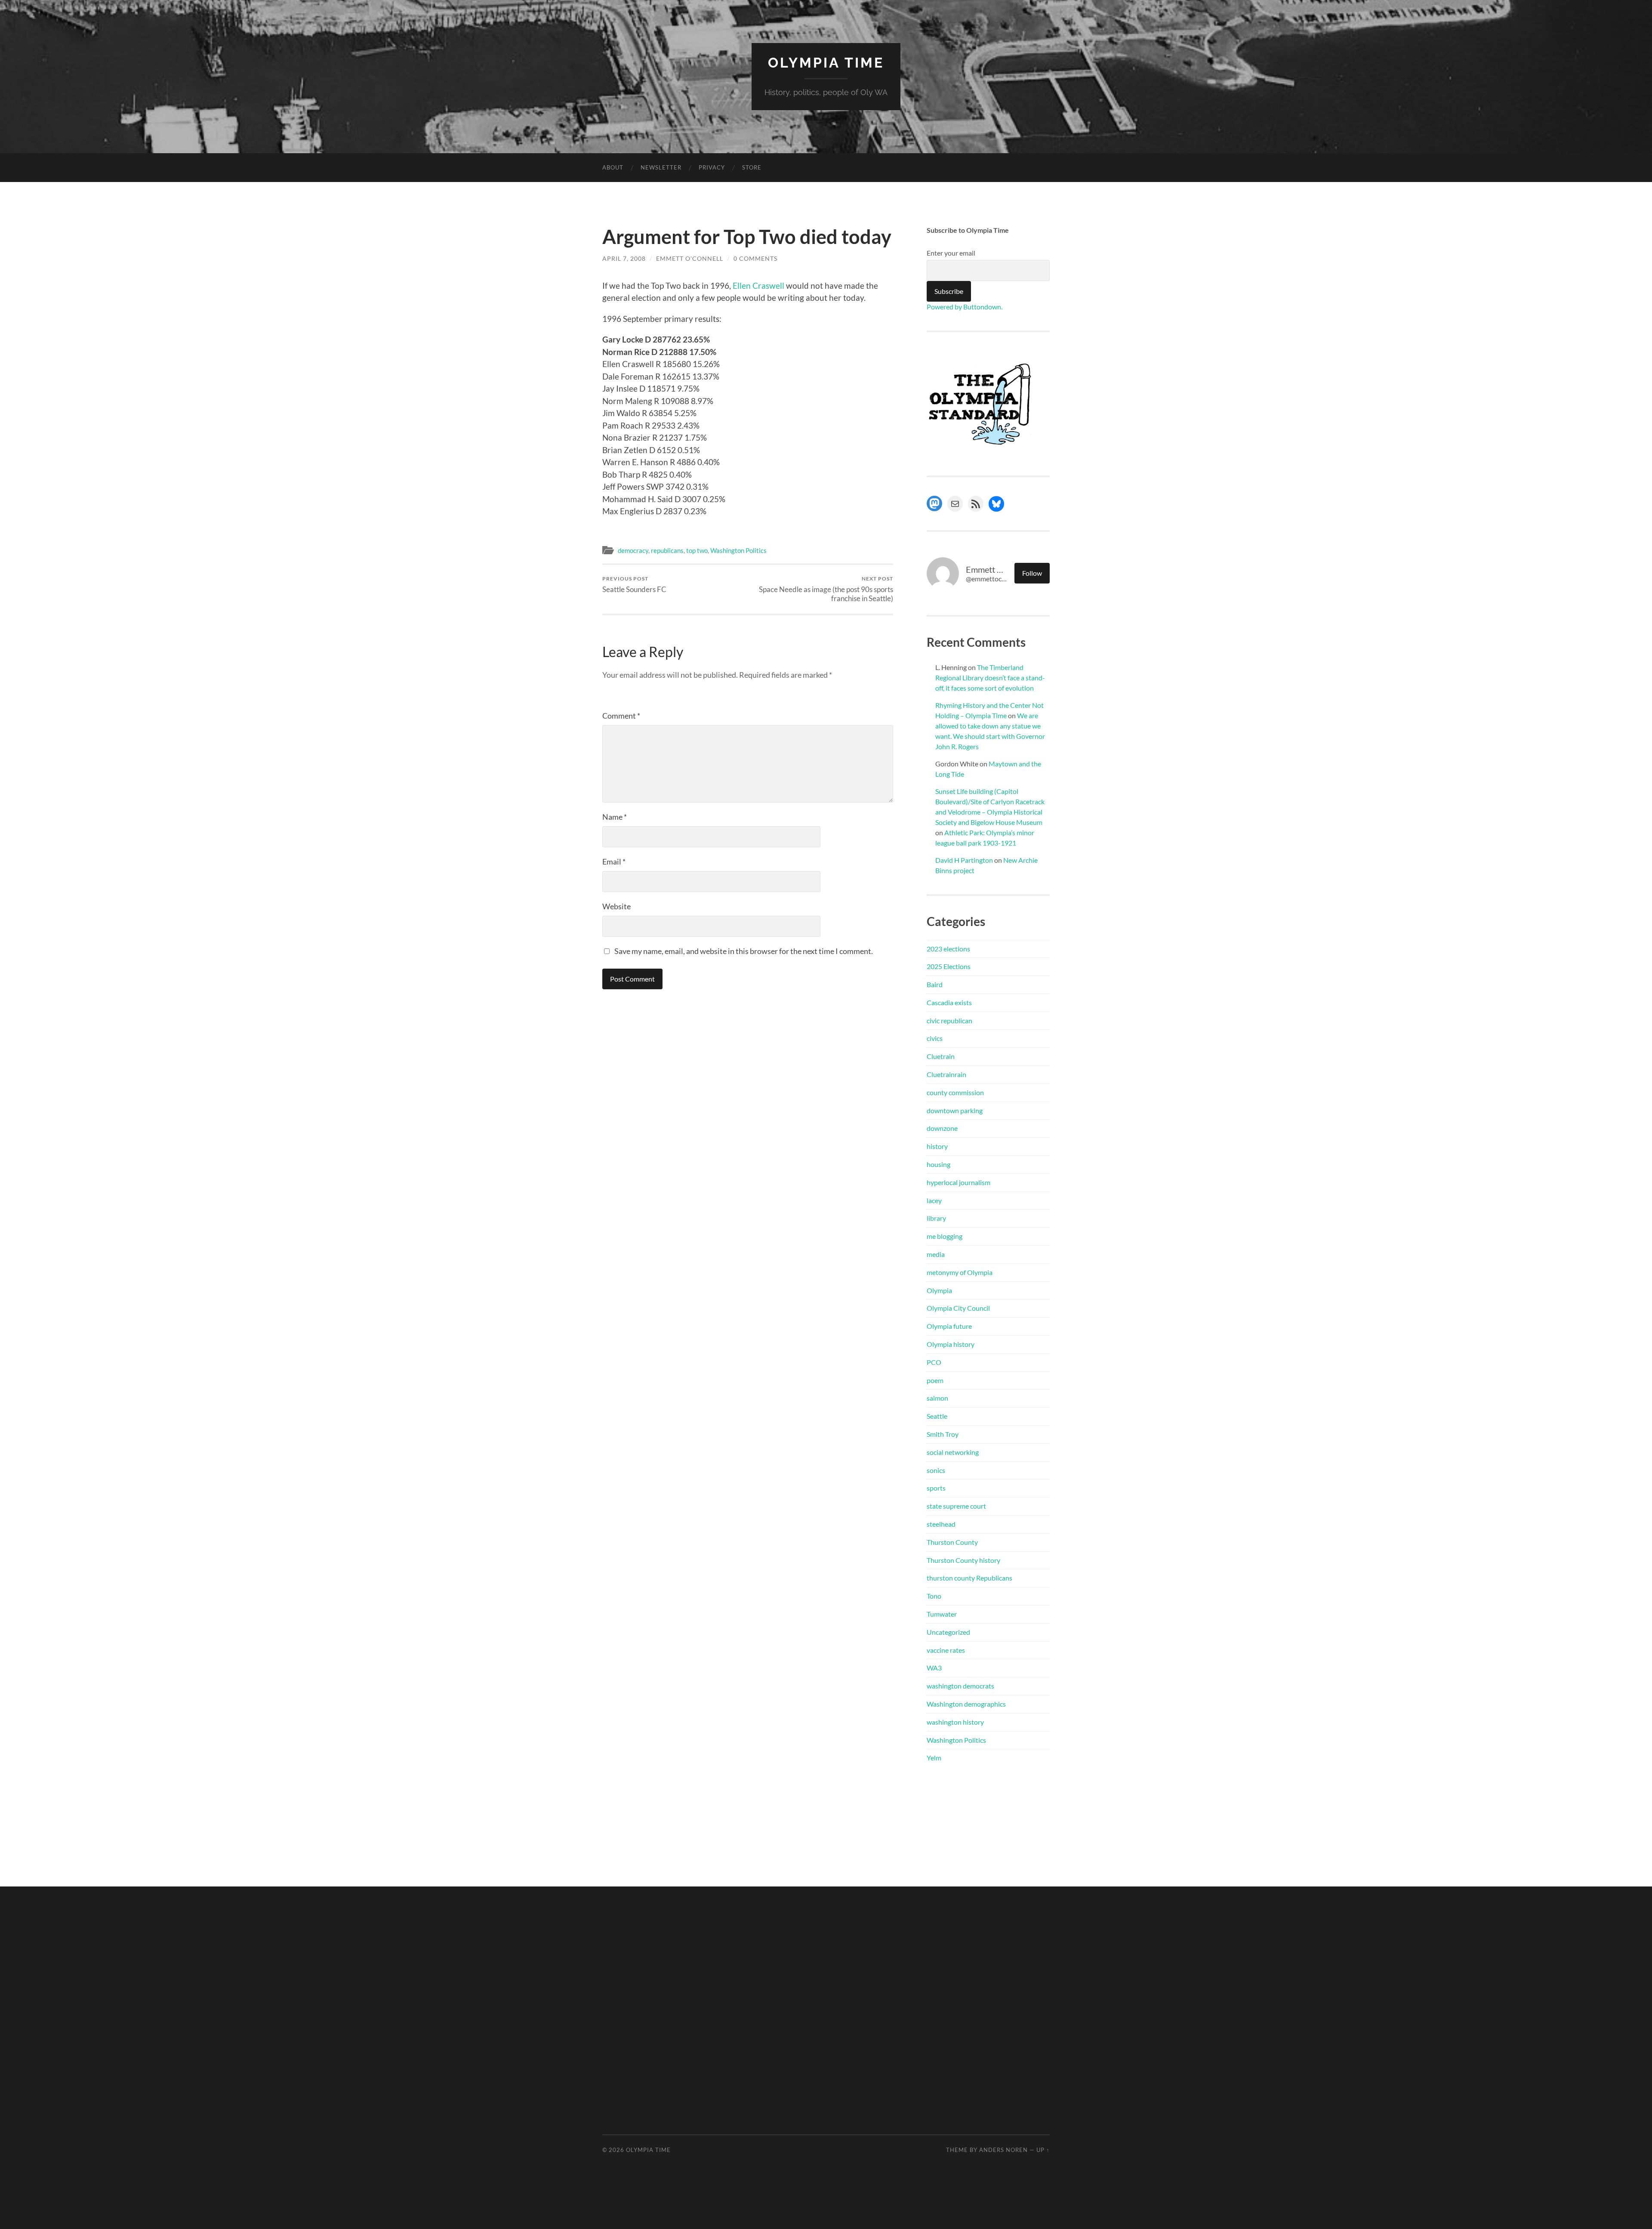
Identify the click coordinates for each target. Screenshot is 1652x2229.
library (936, 1218)
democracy (633, 550)
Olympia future (949, 1326)
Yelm (934, 1758)
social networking (953, 1452)
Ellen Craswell (758, 286)
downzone (942, 1128)
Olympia (939, 1290)
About (613, 167)
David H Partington (964, 860)
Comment (621, 716)
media (936, 1254)
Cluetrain (941, 1056)
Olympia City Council (958, 1308)
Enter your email (951, 253)
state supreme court (956, 1506)
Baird (935, 984)
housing (938, 1164)
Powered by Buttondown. (965, 307)
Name (615, 817)
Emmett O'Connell (690, 258)
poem (935, 1380)
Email (614, 861)
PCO (934, 1362)
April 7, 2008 (624, 258)
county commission (955, 1092)
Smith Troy (943, 1434)
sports (936, 1488)
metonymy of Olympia (960, 1272)
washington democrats (960, 1686)
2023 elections (948, 949)
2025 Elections (949, 966)
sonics (936, 1470)
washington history (955, 1722)
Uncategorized (948, 1632)
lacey (934, 1200)
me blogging (945, 1236)
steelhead (941, 1524)
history (937, 1146)
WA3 (934, 1668)
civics (935, 1038)
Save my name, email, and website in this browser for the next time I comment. (744, 951)
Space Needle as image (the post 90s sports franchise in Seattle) (826, 589)
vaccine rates (946, 1650)
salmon (937, 1398)
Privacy (712, 167)
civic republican (949, 1020)
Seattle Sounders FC (634, 585)
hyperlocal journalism (959, 1182)
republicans (667, 550)
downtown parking (955, 1110)
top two (697, 550)
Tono (934, 1596)
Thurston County (952, 1542)
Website (616, 906)
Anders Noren (1003, 2150)
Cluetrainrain (946, 1074)
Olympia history (951, 1344)
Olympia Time (826, 63)
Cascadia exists (949, 1002)
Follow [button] (1032, 573)
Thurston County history (963, 1560)
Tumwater (942, 1614)
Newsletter (661, 167)
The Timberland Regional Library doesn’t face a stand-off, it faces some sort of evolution (990, 678)
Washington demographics (966, 1704)
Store (752, 167)
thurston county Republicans (969, 1578)
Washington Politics (738, 550)
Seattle (937, 1416)
